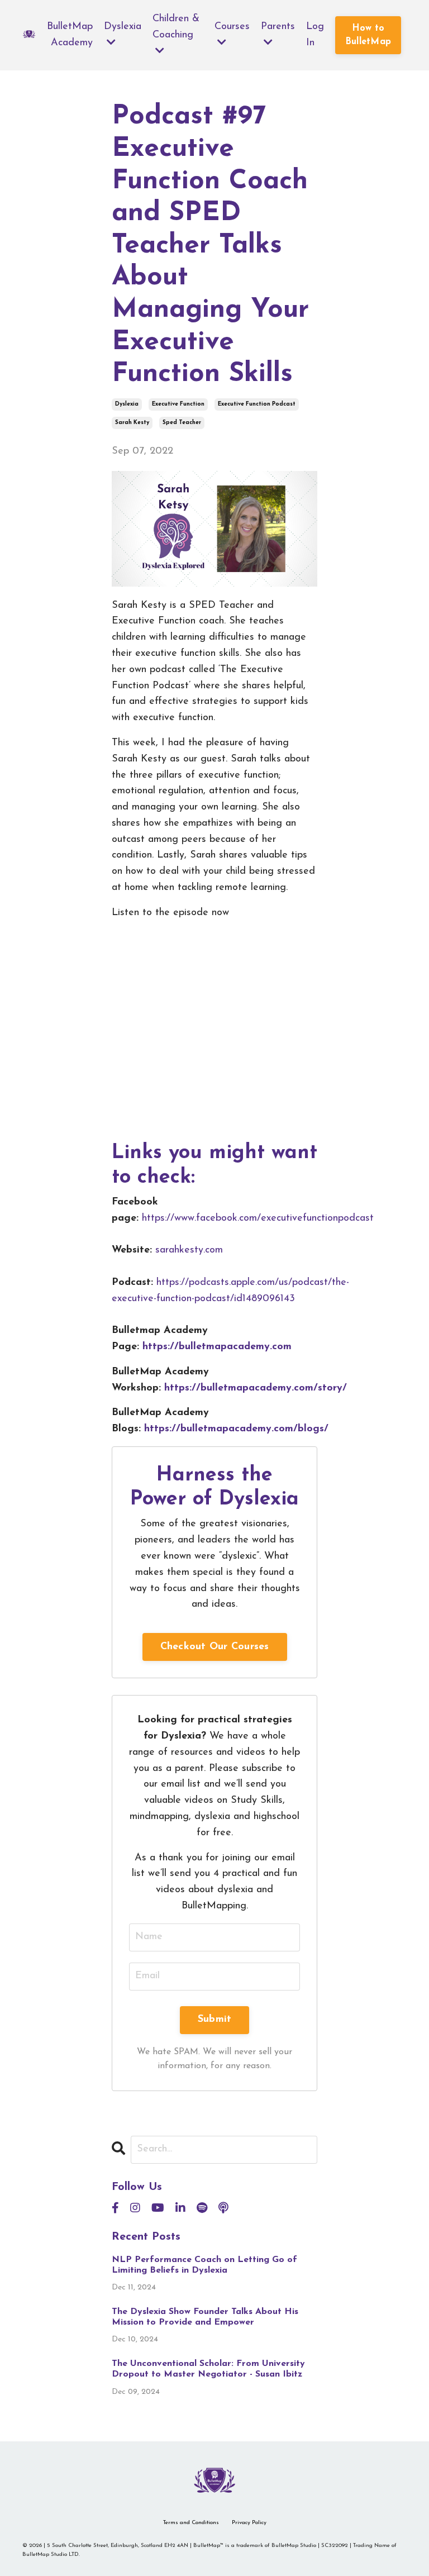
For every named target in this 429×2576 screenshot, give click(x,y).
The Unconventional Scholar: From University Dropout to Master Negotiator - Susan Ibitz (208, 2369)
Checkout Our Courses (215, 1647)
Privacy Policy (249, 2523)
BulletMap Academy (70, 35)
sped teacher (182, 423)
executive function (178, 404)
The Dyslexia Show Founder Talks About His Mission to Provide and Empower (205, 2317)
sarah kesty (132, 423)
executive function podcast (257, 404)
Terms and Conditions (191, 2523)
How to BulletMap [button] (368, 35)
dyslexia (127, 404)
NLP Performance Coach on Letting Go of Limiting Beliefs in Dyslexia (204, 2265)
